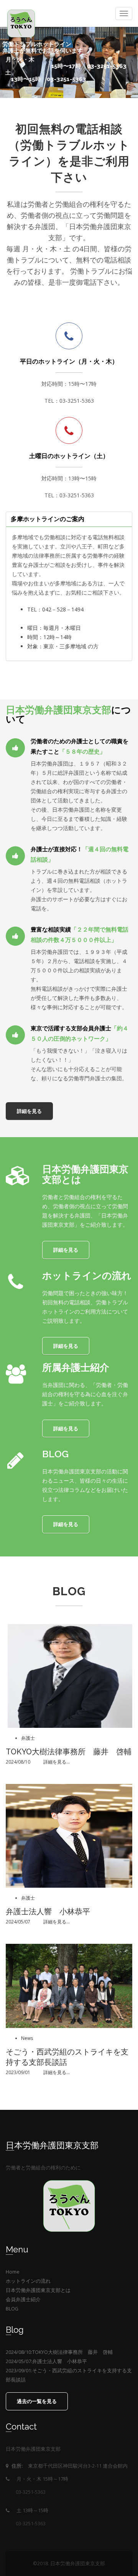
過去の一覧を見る (37, 2401)
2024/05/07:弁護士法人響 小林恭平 (46, 2361)
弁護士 (28, 1738)
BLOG (12, 2309)
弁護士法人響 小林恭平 (48, 1912)
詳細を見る (14, 89)
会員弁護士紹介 (23, 2299)
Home (13, 2272)
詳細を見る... (57, 1762)
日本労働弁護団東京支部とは (38, 2290)
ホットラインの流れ (28, 2281)
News (27, 2038)
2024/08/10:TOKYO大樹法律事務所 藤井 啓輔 (59, 2352)
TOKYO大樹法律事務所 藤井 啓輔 (69, 1752)
